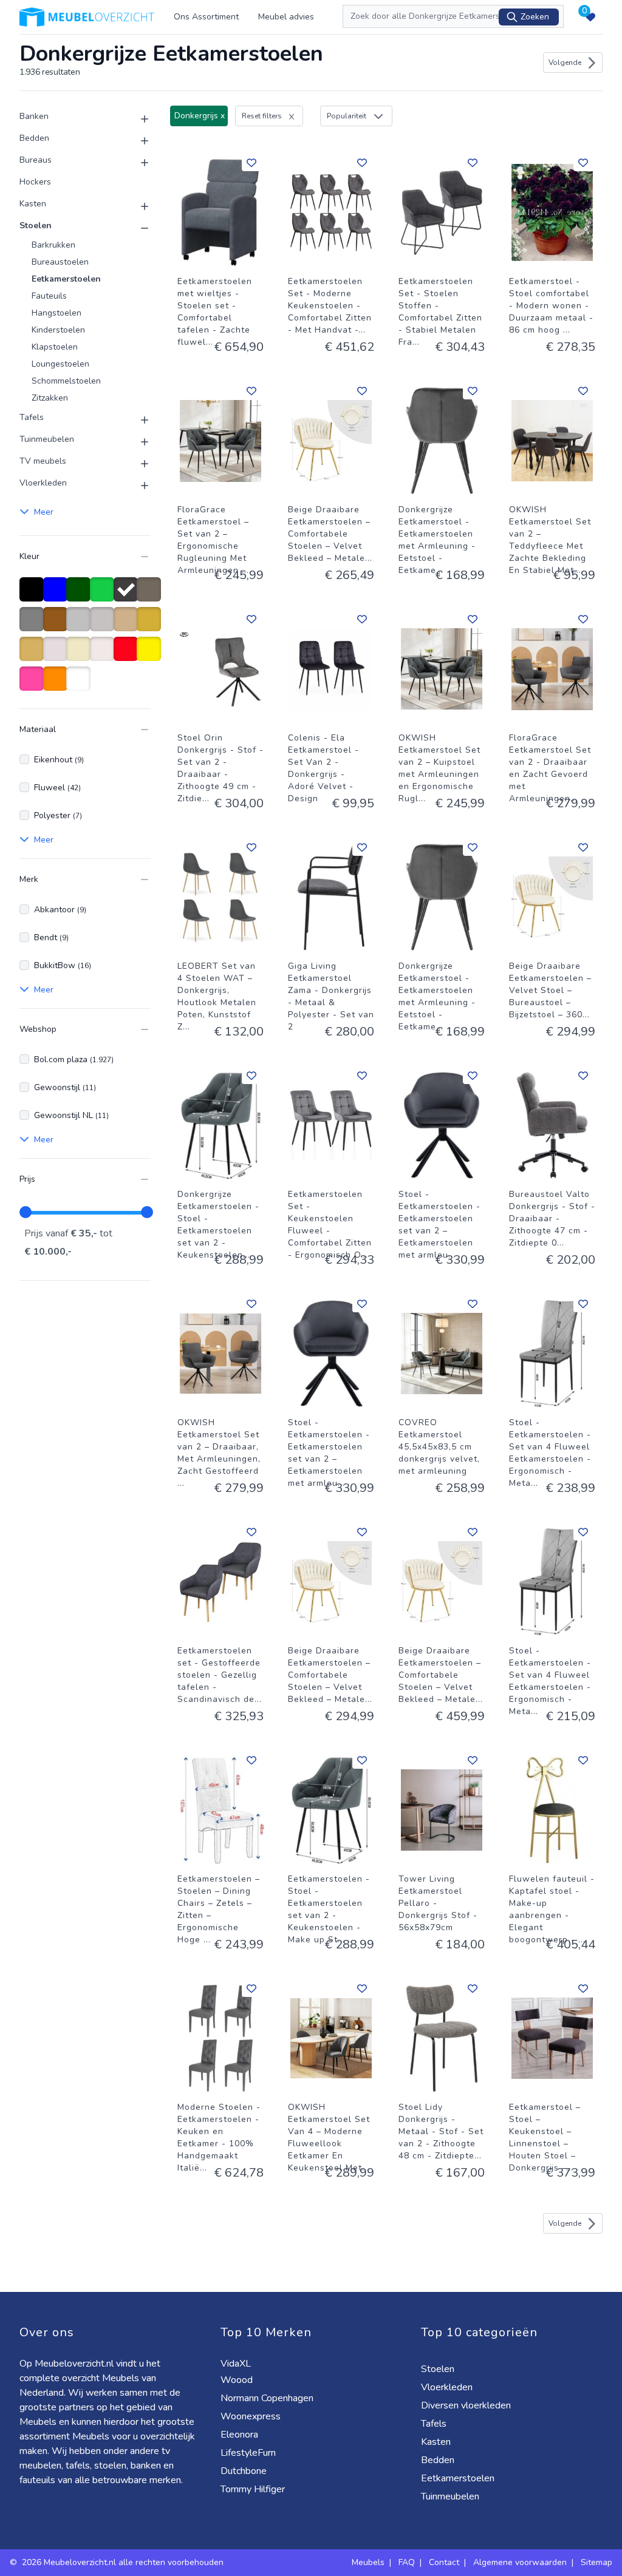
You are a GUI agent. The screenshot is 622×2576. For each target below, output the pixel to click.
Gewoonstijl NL (71, 1115)
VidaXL (237, 2364)
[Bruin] (57, 625)
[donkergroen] (80, 595)
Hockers (35, 182)
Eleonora (241, 2435)
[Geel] (151, 655)
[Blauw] (57, 595)
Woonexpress (252, 2416)
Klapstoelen (55, 347)
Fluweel (57, 788)
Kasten (33, 204)
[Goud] (151, 625)
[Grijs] (34, 625)
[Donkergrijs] (128, 595)
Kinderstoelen (58, 330)
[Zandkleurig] (128, 625)
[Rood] (128, 655)
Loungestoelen (60, 364)
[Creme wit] (57, 655)
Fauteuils (49, 296)
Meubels (368, 2562)
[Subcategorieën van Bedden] (137, 141)
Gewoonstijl (65, 1087)
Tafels (32, 417)
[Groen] (104, 595)
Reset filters (262, 116)
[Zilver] (80, 625)
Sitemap (596, 2562)
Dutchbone (245, 2471)
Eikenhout (59, 760)
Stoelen (36, 225)
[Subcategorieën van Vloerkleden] (137, 486)
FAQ (407, 2562)
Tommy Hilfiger (254, 2489)
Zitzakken (50, 398)
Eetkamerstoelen (66, 279)
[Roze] (34, 685)
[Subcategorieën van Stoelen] (137, 228)
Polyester (58, 815)
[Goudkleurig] (34, 655)
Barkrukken (53, 245)
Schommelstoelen (66, 381)
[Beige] (80, 655)
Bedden (34, 138)
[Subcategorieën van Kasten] (137, 206)
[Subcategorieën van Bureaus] (137, 163)
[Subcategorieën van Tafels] (137, 420)
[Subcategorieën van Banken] (137, 119)
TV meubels (43, 461)
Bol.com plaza (74, 1059)
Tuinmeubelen (47, 439)
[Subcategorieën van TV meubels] (137, 464)
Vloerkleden (43, 483)
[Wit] (80, 685)
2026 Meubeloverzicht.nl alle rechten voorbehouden (124, 2562)
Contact (444, 2562)
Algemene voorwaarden (520, 2562)
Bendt (51, 937)
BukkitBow (63, 965)
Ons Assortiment (206, 17)
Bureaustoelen (60, 262)
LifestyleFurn (249, 2453)
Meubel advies (286, 17)
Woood (238, 2380)
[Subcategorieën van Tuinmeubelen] (137, 442)
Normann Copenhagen (268, 2398)
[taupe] (151, 595)
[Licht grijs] (104, 625)
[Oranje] (57, 685)
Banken (34, 116)
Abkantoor (60, 910)
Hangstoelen (56, 313)
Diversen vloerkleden (467, 2405)
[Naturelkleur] (104, 655)
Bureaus (36, 160)
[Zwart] (34, 595)
